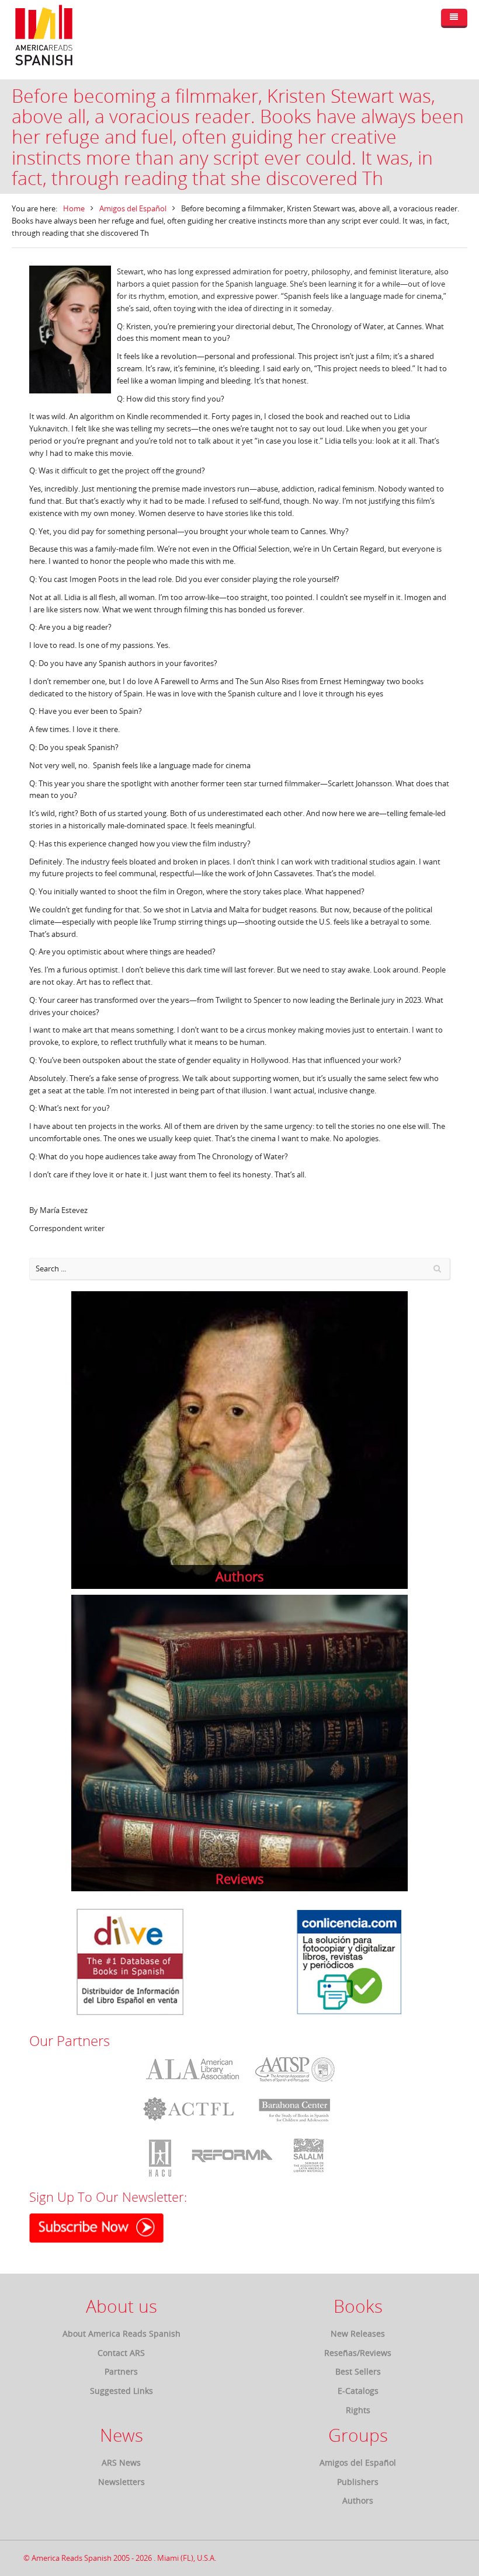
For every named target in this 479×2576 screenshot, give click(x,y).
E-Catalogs (358, 2391)
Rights (358, 2410)
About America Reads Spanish (122, 2333)
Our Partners (70, 2041)
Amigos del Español (133, 208)
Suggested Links (122, 2391)
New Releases (358, 2333)
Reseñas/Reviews (358, 2353)
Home (74, 208)
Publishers (358, 2482)
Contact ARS (121, 2353)
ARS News (121, 2462)
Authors (358, 2500)
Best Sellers (358, 2371)
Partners (121, 2371)
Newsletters (122, 2482)
